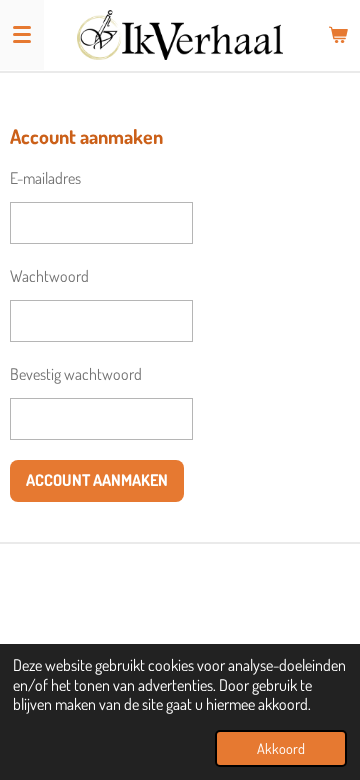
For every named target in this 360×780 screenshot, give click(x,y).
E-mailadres (45, 178)
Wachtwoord (49, 276)
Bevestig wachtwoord (76, 374)
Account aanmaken (97, 480)
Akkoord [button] (281, 748)
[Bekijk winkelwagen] (338, 35)
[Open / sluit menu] (22, 35)
